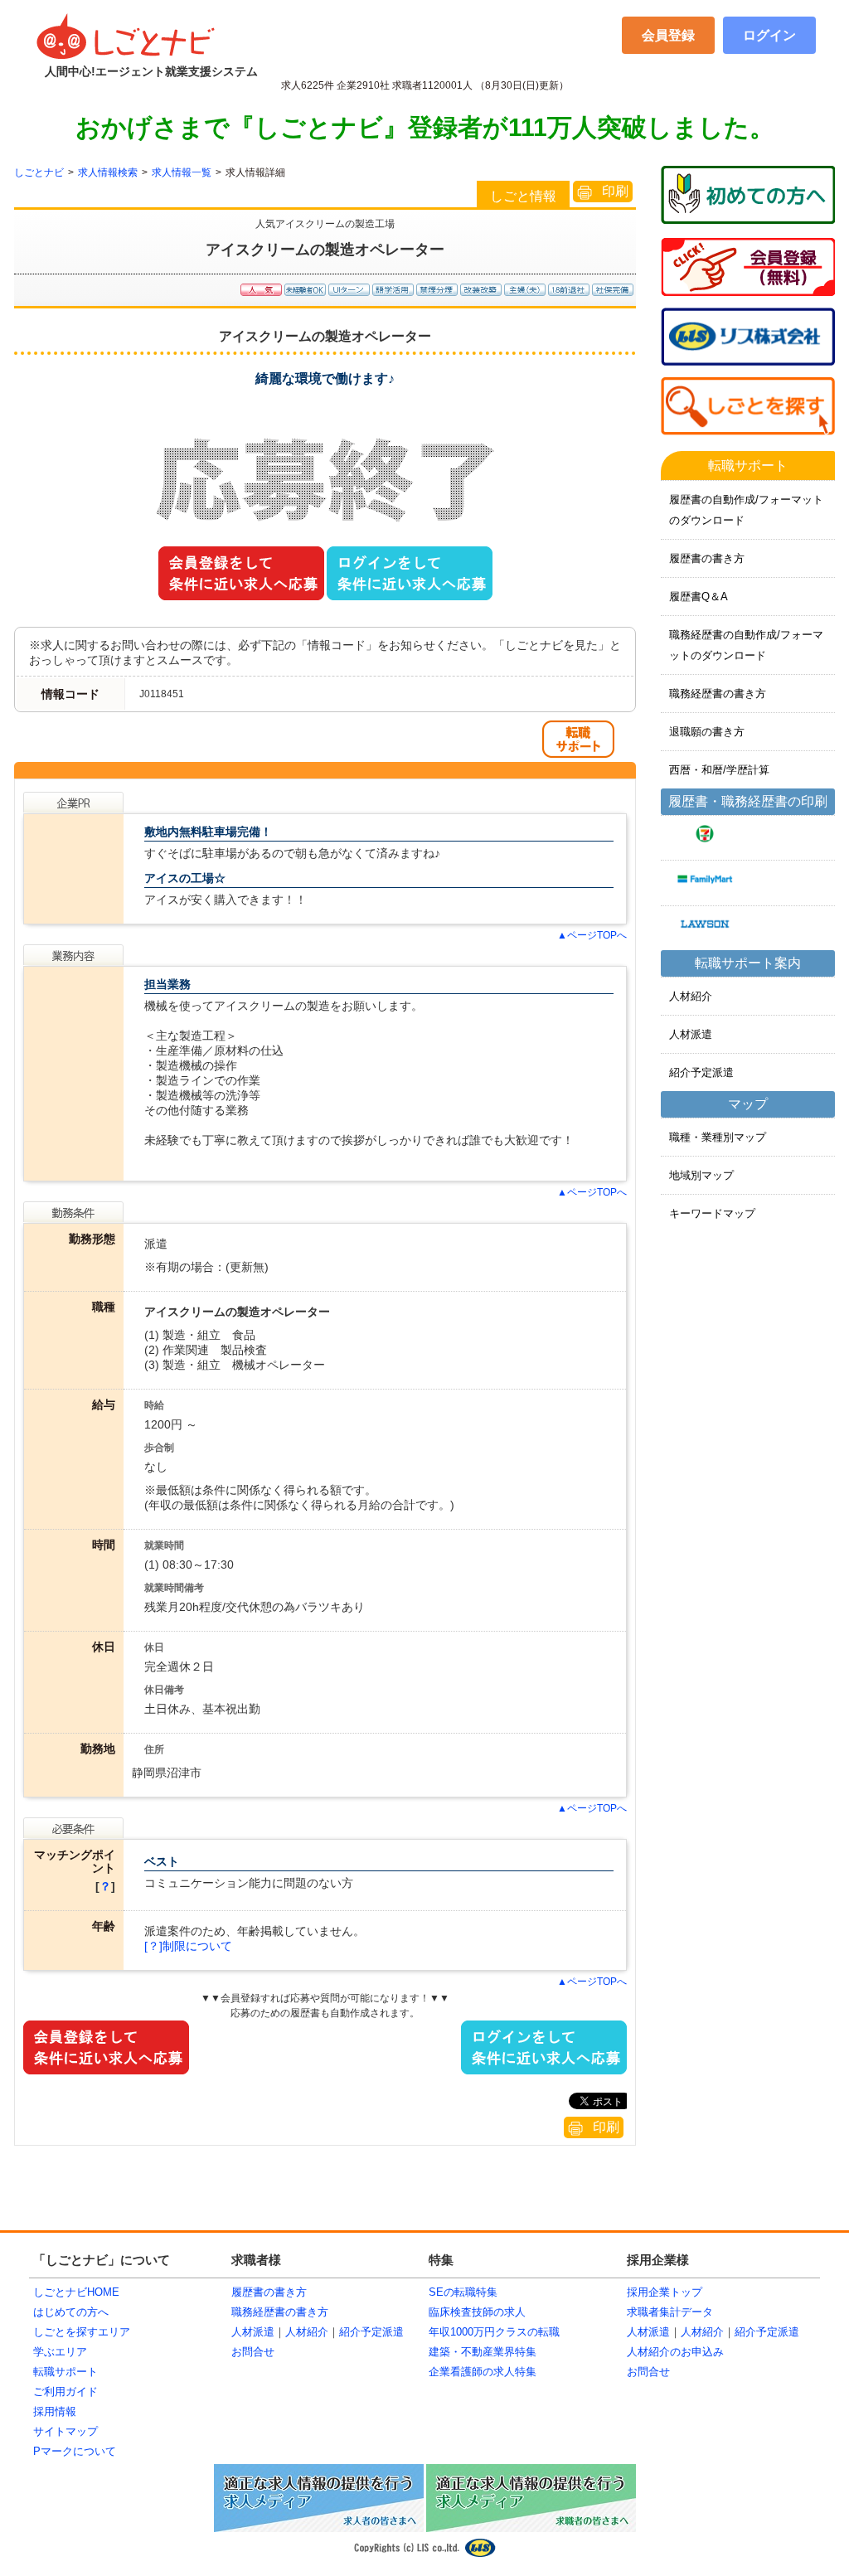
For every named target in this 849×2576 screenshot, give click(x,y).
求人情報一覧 (182, 172)
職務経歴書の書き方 (718, 694)
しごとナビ (39, 172)
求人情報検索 (108, 172)
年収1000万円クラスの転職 (494, 2332)
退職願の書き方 (707, 732)
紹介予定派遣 (701, 1072)
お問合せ (253, 2352)
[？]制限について (188, 1946)
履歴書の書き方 (707, 558)
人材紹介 (691, 996)
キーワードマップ (712, 1213)
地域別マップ (701, 1175)
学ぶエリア (60, 2352)
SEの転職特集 (463, 2292)
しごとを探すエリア (82, 2332)
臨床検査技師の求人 (477, 2312)
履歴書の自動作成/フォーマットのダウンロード (746, 510)
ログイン (769, 35)
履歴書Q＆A (699, 597)
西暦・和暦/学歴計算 (719, 770)
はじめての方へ (71, 2312)
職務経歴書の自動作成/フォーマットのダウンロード (746, 645)
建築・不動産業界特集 (483, 2352)
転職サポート (65, 2372)
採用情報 (55, 2411)
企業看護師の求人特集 (483, 2372)
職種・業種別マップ (718, 1137)
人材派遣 (691, 1034)
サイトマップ (65, 2431)
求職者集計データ (670, 2312)
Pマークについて (75, 2451)
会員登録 (668, 35)
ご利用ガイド (65, 2392)
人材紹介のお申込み (675, 2352)
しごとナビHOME (76, 2292)
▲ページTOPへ (592, 935)
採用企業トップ (665, 2292)
